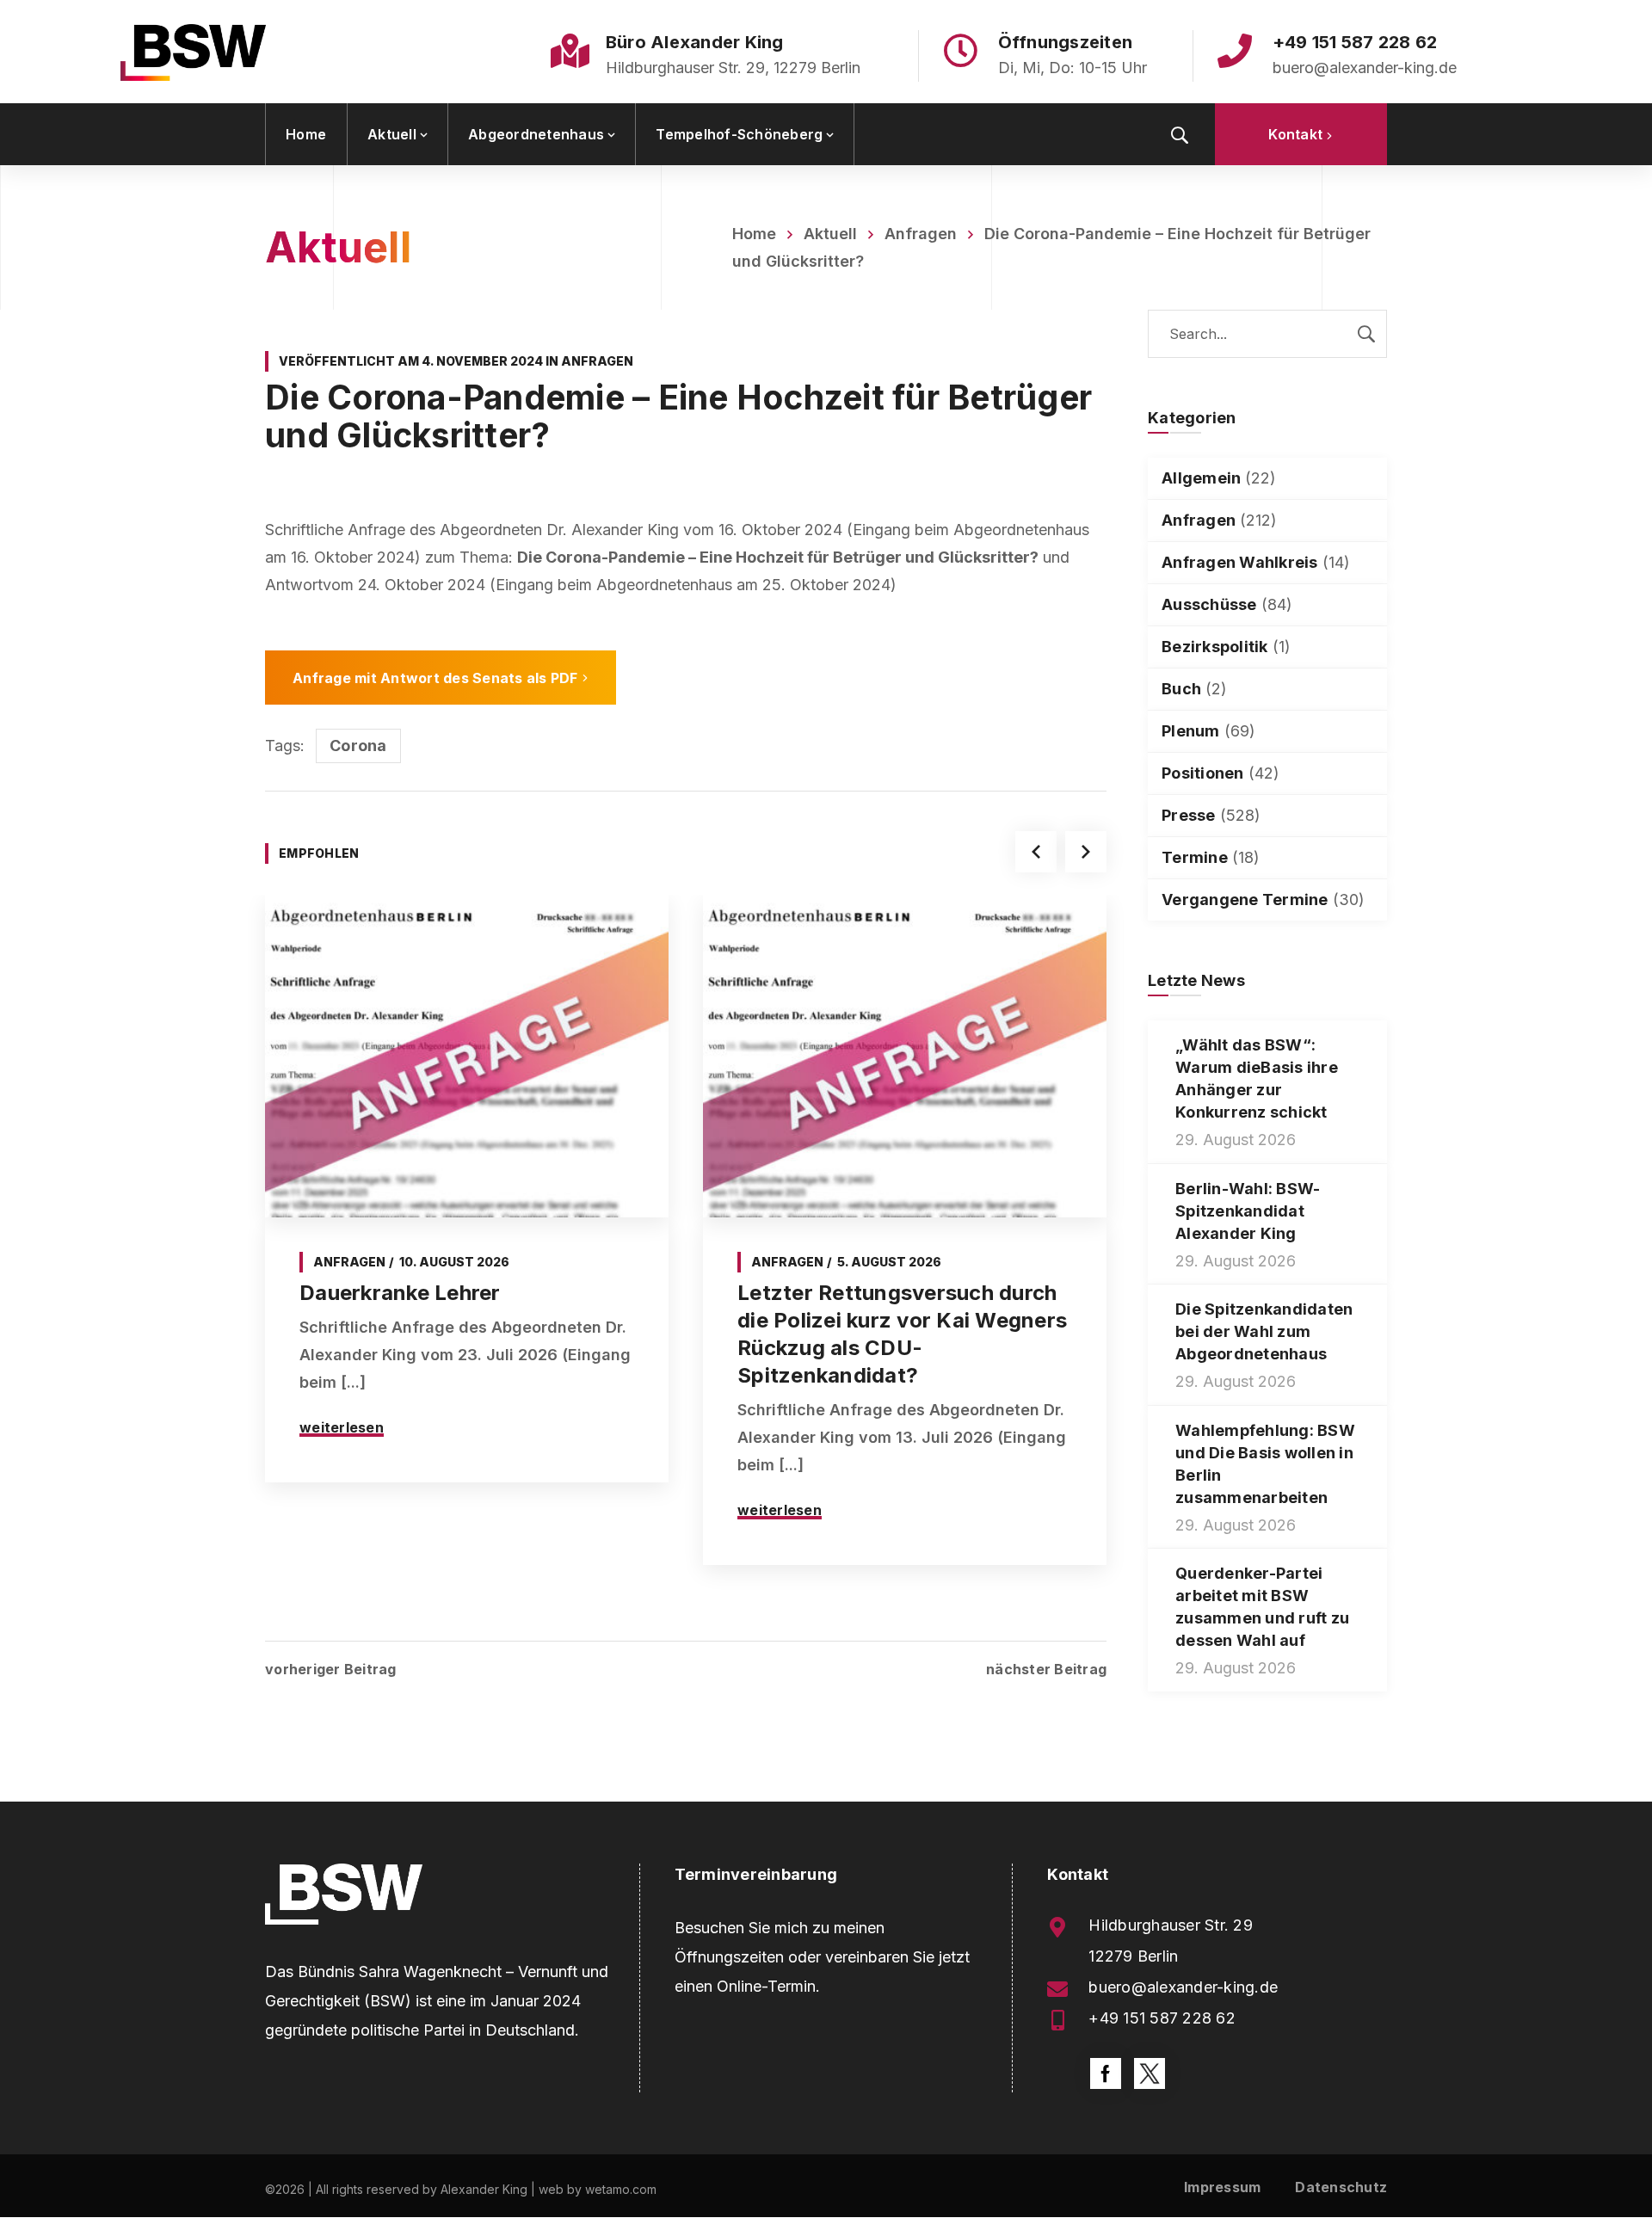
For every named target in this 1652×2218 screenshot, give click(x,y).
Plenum (1191, 731)
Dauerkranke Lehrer (400, 1293)
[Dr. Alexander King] (193, 52)
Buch (1181, 689)
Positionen (1203, 773)
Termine (1195, 857)
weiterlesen (342, 1427)
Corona (358, 745)
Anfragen (921, 234)
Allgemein (1201, 478)
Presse (1189, 815)
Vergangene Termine (1245, 900)
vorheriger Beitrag (331, 1669)
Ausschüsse (1209, 604)
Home (754, 234)
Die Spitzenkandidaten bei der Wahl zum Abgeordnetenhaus (1264, 1331)
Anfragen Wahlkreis (1240, 562)
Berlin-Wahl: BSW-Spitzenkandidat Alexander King (1248, 1211)
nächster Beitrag (1046, 1669)
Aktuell (830, 234)
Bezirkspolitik (1215, 647)
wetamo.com (621, 2189)
